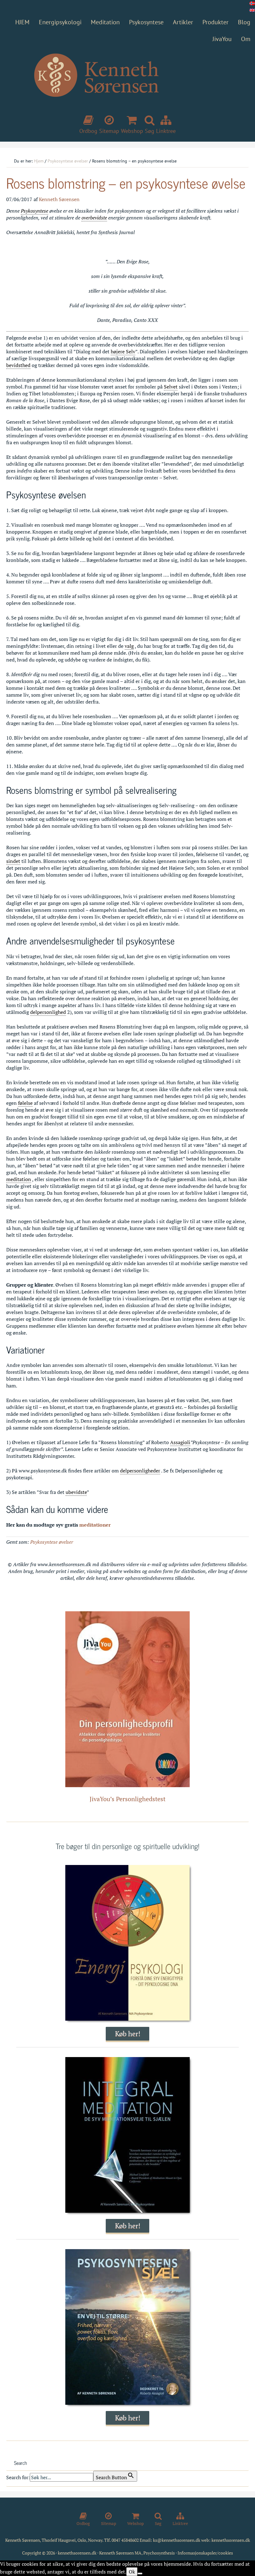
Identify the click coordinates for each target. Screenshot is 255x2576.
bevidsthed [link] (18, 365)
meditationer (95, 1525)
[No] (140, 2574)
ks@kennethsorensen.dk (177, 2540)
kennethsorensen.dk (231, 2540)
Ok (132, 2572)
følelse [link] (25, 1103)
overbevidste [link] (94, 218)
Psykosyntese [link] (35, 211)
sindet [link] (13, 861)
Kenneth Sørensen (127, 86)
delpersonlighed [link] (48, 1012)
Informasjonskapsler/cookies (205, 2553)
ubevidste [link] (76, 1492)
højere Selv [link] (123, 351)
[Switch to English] (252, 10)
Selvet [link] (171, 387)
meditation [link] (19, 1179)
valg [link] (129, 646)
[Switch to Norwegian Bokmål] (252, 3)
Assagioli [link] (180, 1442)
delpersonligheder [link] (140, 1471)
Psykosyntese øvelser (52, 1542)
